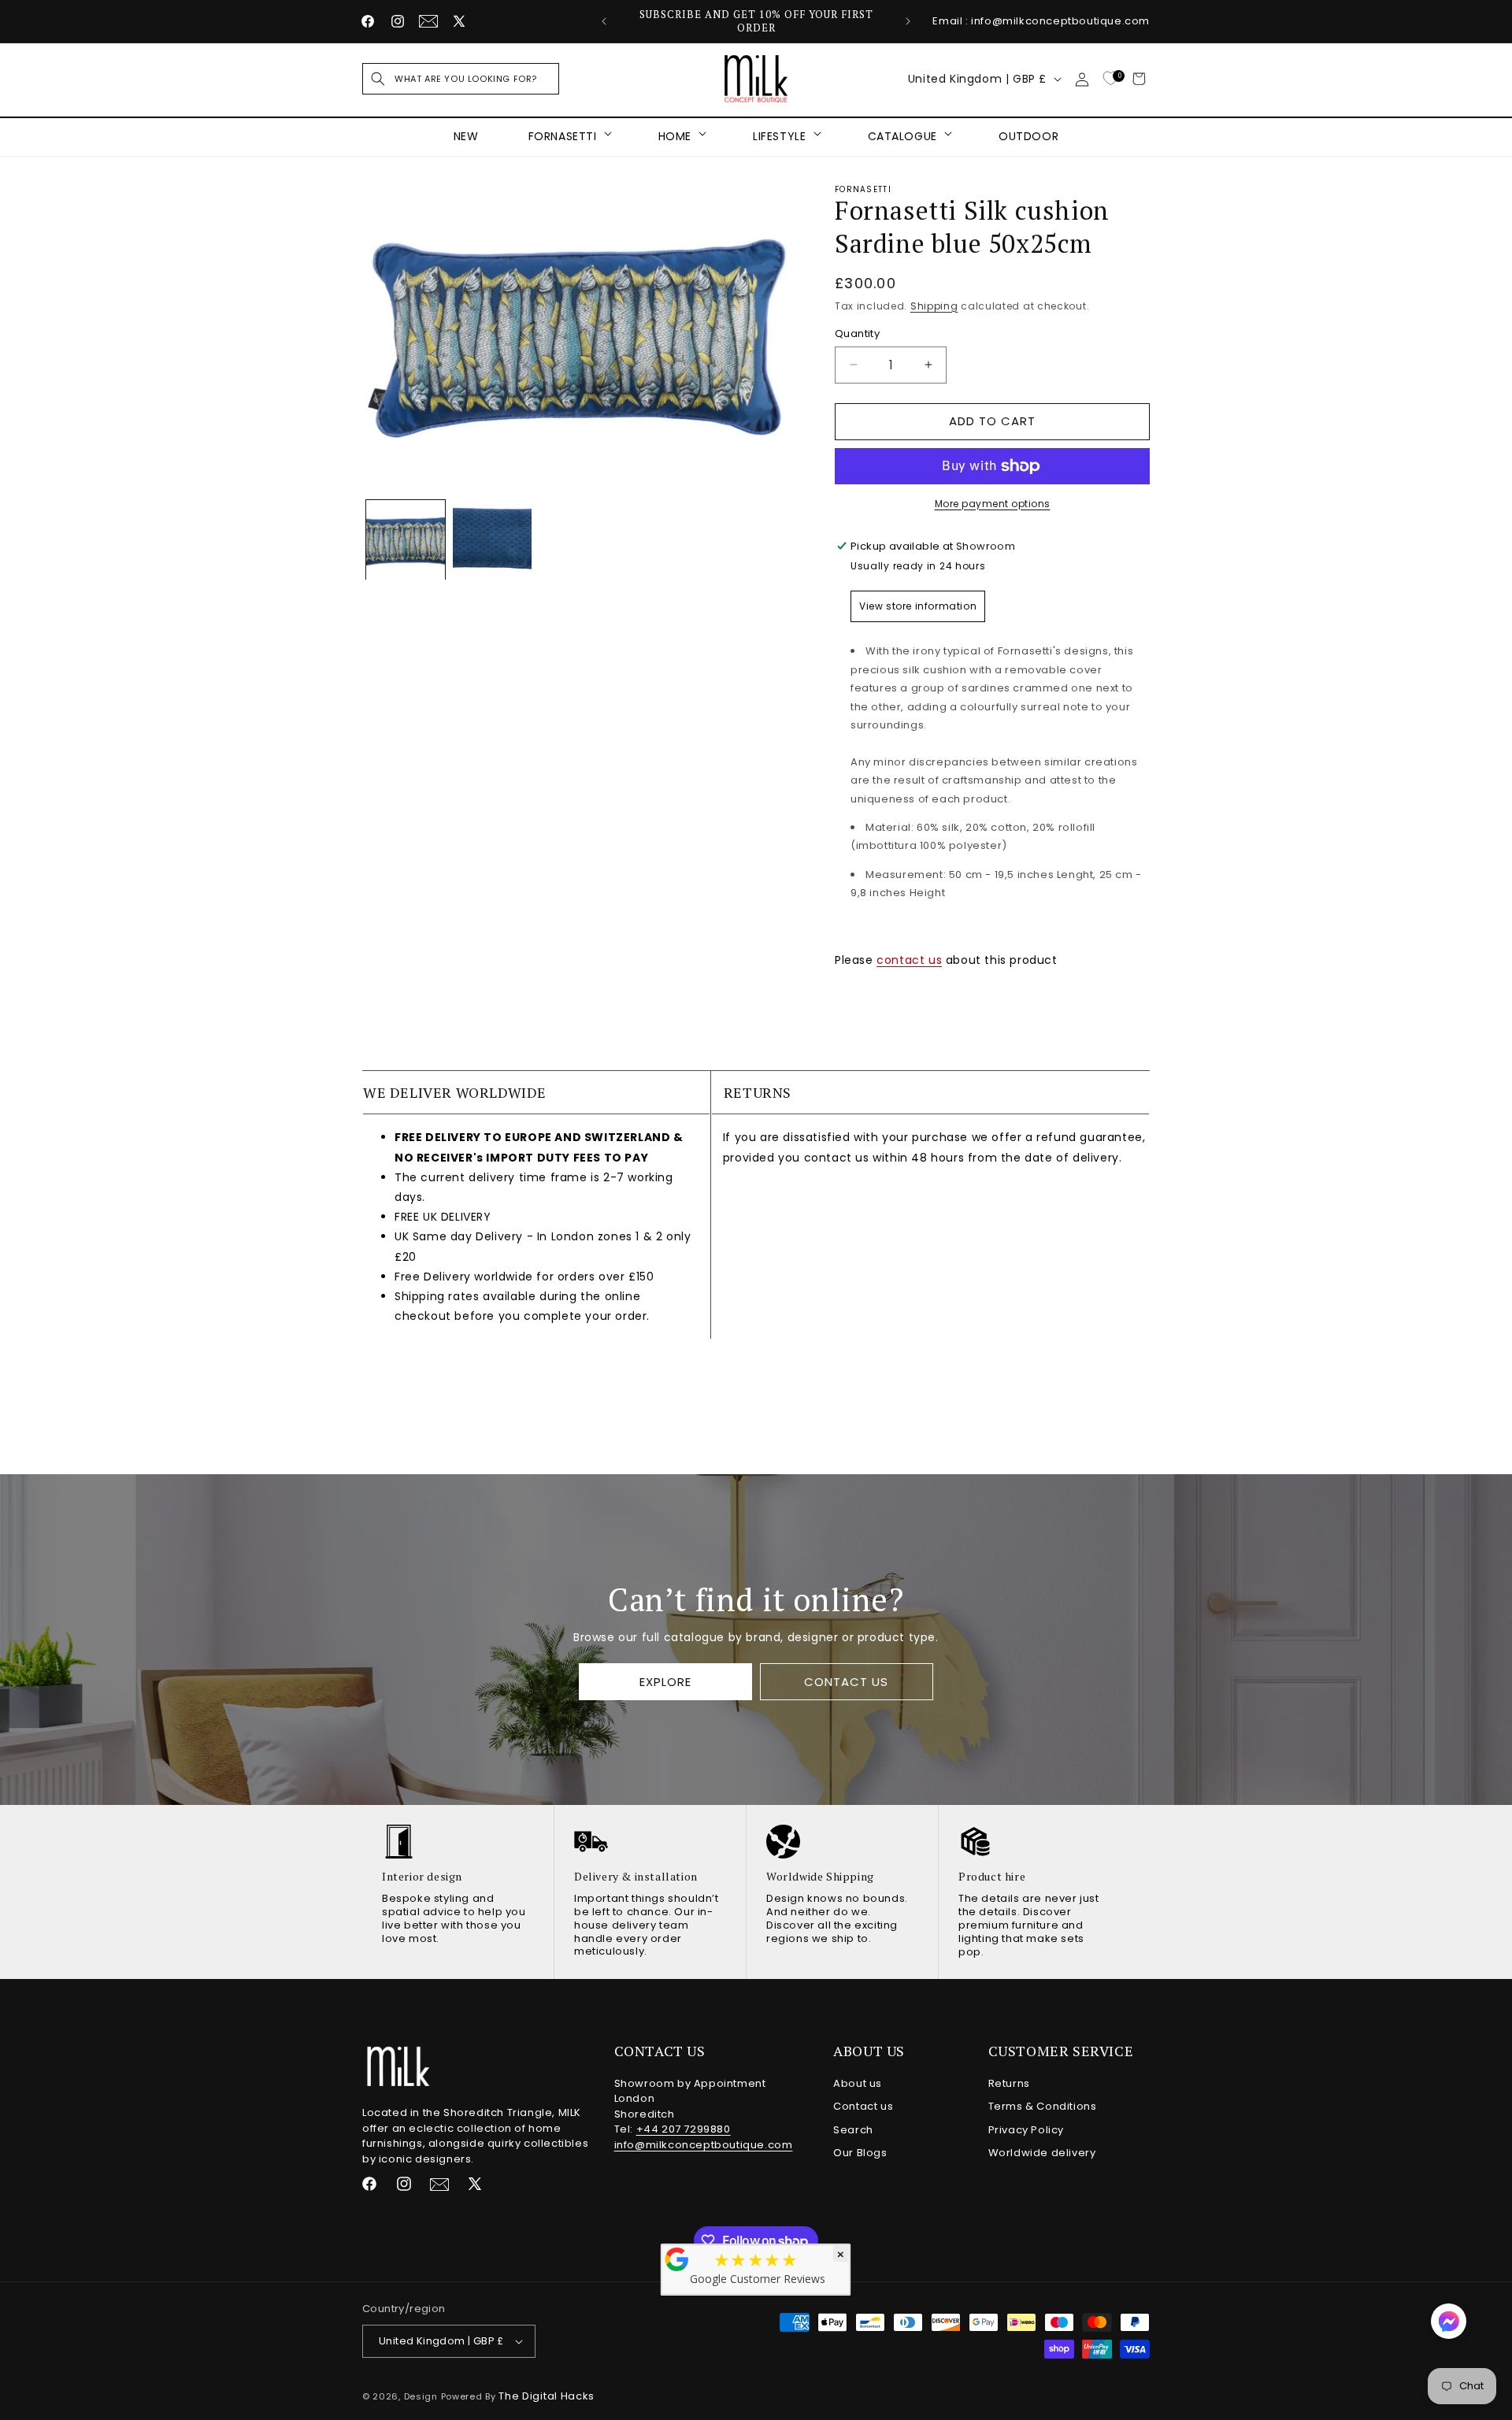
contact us (909, 960)
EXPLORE (665, 1682)
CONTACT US (846, 1682)
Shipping (934, 306)
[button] (461, 79)
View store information (918, 606)
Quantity (857, 334)
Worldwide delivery (1042, 2153)
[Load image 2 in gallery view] (492, 540)
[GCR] (677, 2259)
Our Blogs (860, 2153)
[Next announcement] (908, 21)
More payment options (993, 504)
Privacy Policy (1026, 2130)
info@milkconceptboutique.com (704, 2145)
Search (853, 2130)
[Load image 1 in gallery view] (406, 540)
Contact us (863, 2106)
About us (858, 2083)
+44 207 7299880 (684, 2129)
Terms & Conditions (1043, 2106)
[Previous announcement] (604, 21)
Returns (1009, 2083)
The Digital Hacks (547, 2396)
